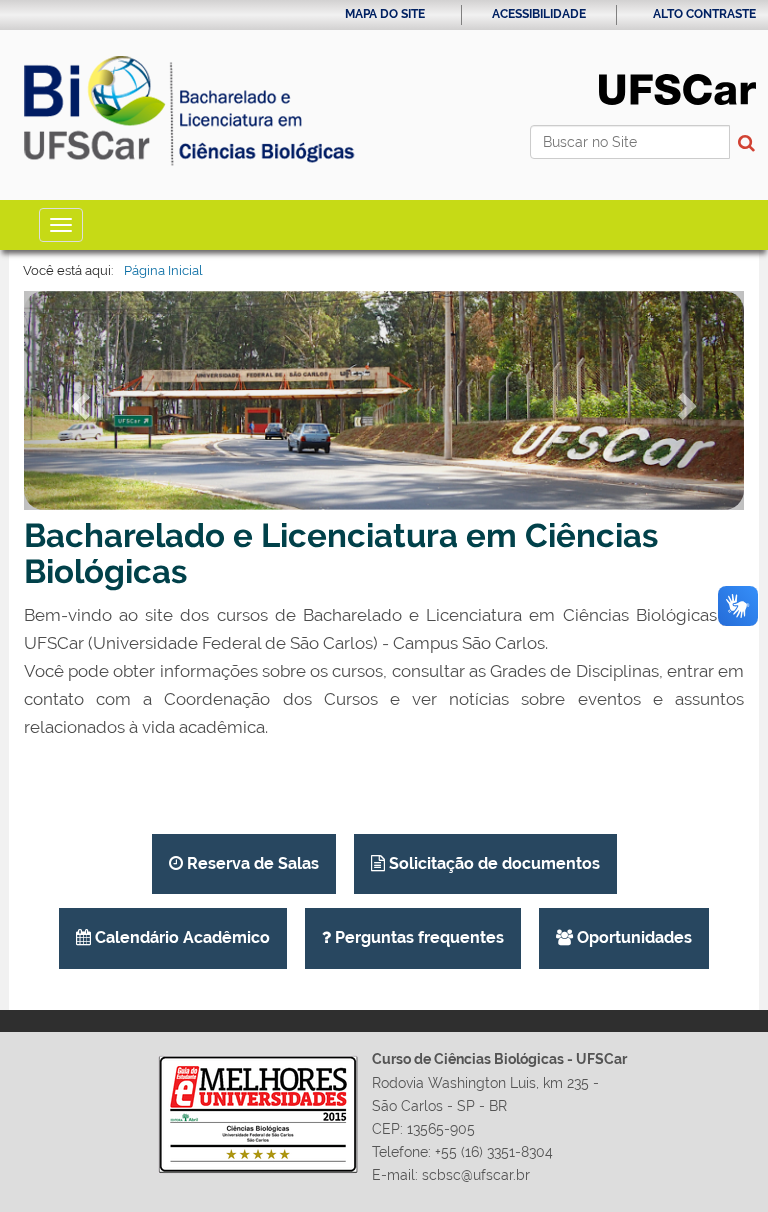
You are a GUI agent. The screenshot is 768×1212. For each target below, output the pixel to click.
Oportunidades (632, 937)
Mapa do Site (385, 14)
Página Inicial (163, 270)
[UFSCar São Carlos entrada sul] (384, 400)
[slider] (384, 400)
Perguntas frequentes (417, 937)
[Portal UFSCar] (677, 88)
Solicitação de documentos (492, 863)
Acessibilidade (539, 14)
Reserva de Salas (251, 863)
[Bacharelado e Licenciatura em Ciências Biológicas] (190, 115)
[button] (78, 400)
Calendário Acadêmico (180, 937)
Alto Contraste (704, 14)
